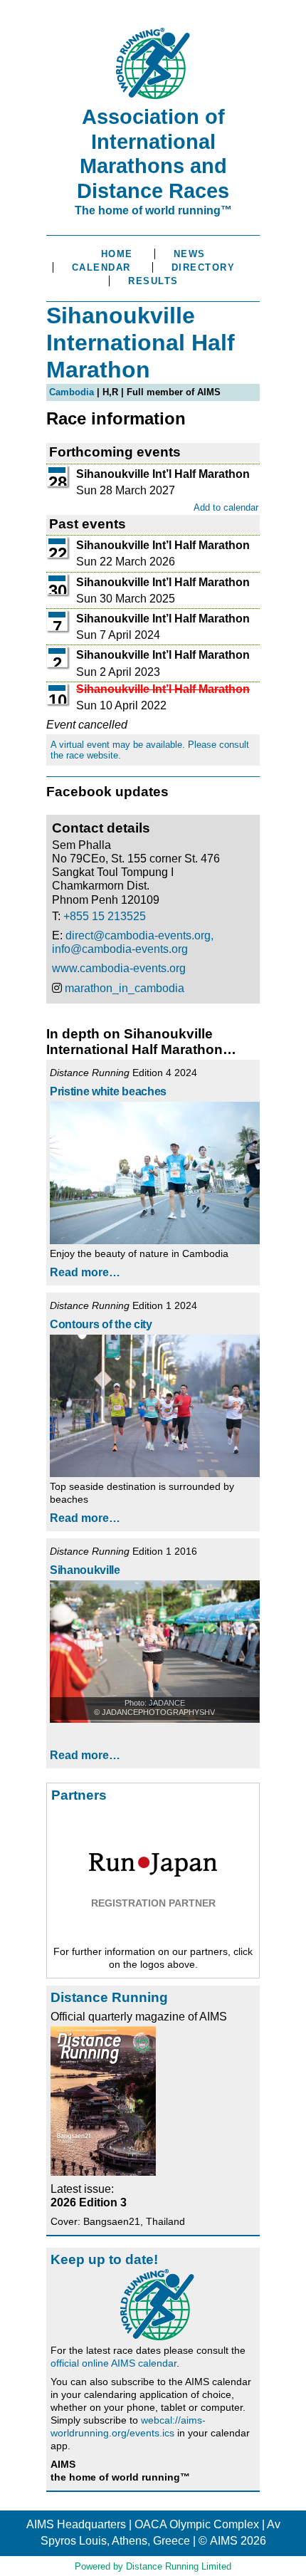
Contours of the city (101, 1324)
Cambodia (72, 392)
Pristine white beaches (108, 1091)
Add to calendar (226, 507)
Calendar (101, 267)
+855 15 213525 (105, 916)
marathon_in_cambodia (125, 988)
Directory (204, 267)
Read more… (85, 1272)
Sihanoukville (85, 1570)
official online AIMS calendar (114, 2363)
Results (153, 281)
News (190, 254)
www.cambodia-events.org (119, 968)
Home (117, 254)
